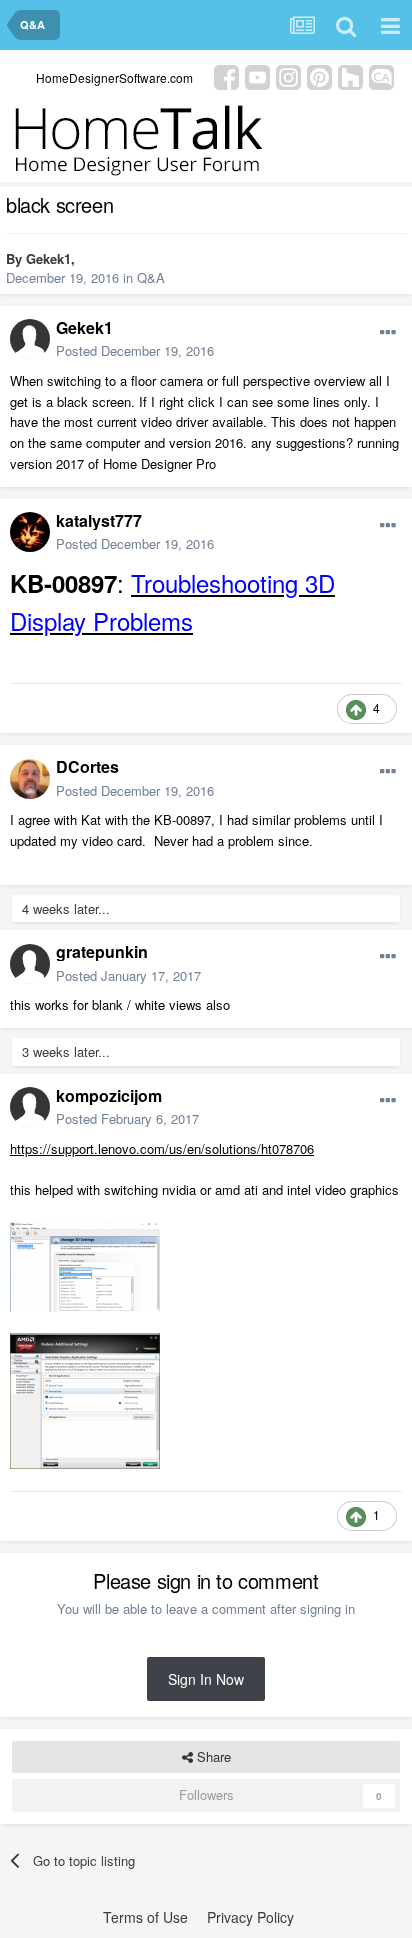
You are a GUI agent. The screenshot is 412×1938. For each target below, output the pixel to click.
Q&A (151, 277)
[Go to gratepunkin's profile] (30, 964)
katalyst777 (99, 520)
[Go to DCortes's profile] (30, 779)
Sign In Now (206, 1679)
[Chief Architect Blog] (381, 75)
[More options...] (388, 333)
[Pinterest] (319, 75)
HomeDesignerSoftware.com (114, 77)
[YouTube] (257, 75)
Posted (135, 350)
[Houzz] (350, 75)
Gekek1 (48, 258)
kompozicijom (109, 1095)
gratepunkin (102, 951)
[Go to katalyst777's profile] (30, 532)
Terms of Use (145, 1917)
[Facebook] (226, 75)
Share (212, 1756)
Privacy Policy (250, 1917)
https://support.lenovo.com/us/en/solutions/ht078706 (162, 1148)
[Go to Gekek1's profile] (30, 339)
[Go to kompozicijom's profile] (30, 1107)
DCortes (87, 766)
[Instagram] (288, 75)
